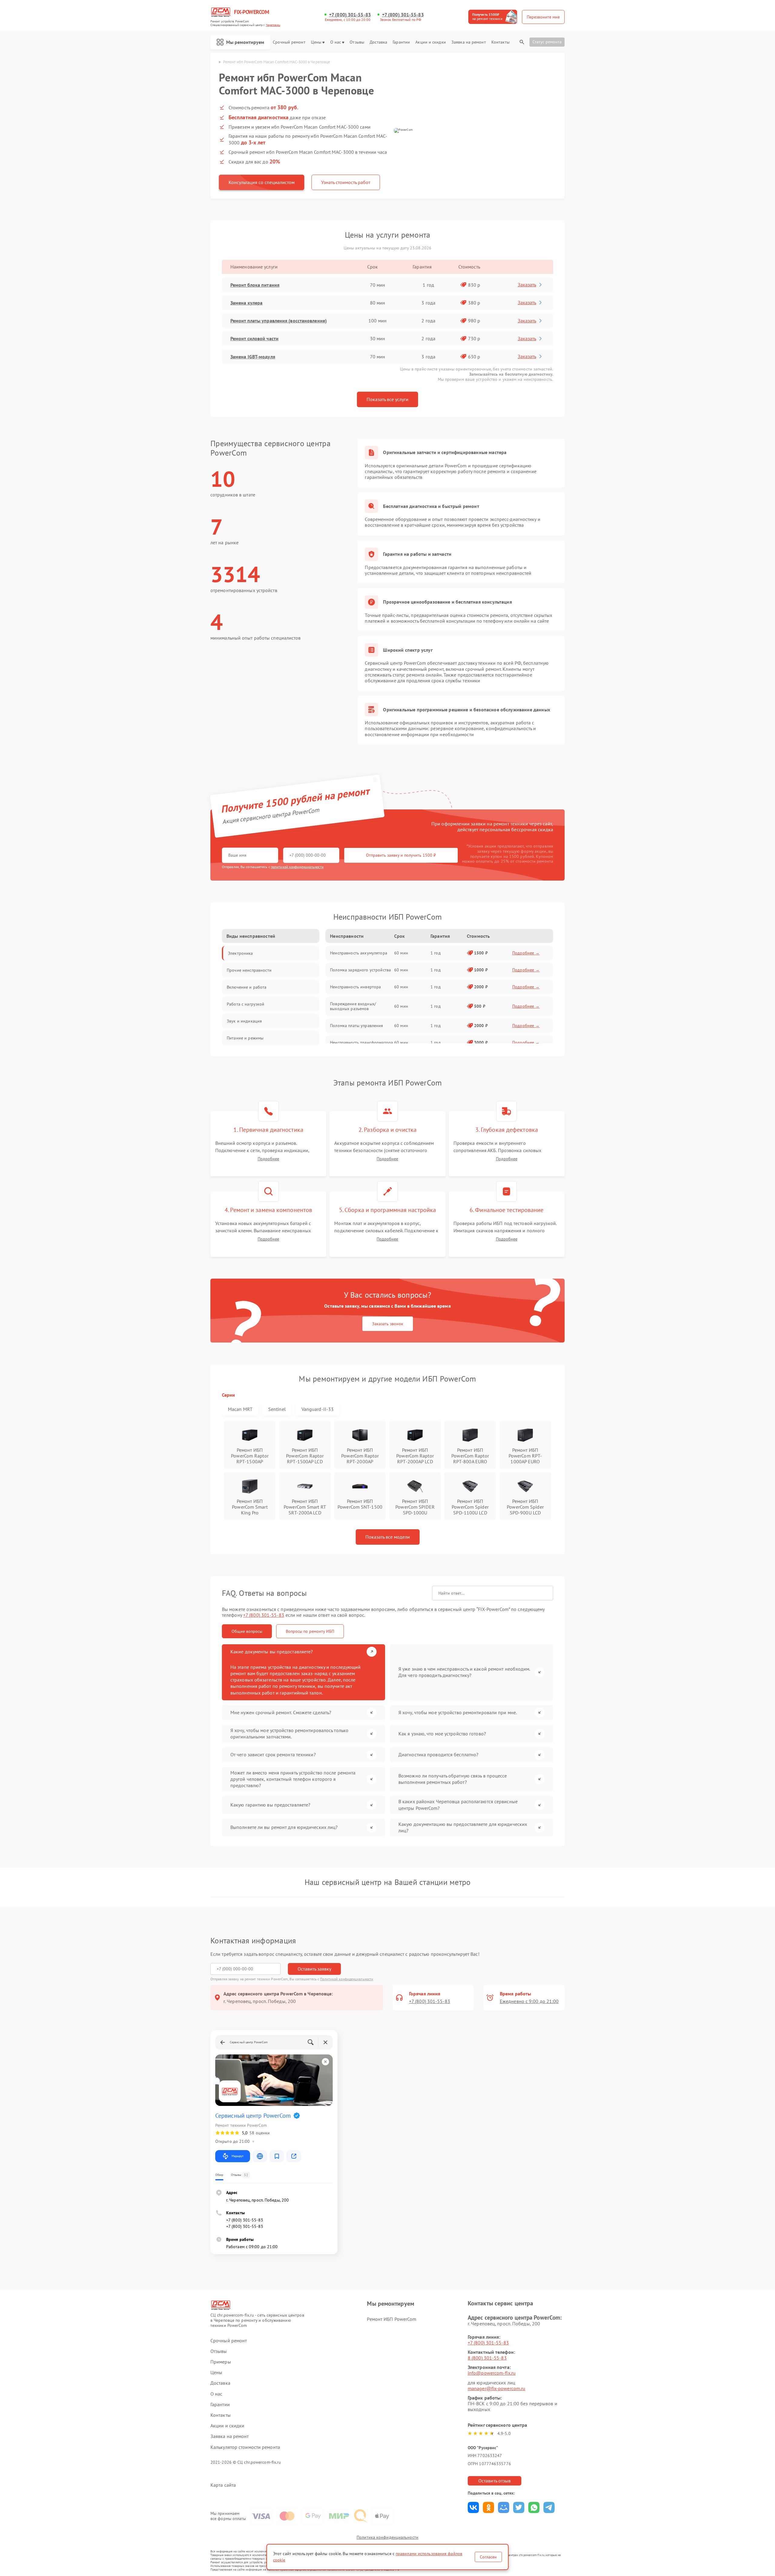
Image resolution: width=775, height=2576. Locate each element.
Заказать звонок (388, 1324)
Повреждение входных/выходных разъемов (353, 1006)
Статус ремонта (547, 42)
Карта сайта (223, 2485)
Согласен (488, 2557)
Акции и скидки (430, 42)
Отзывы (357, 42)
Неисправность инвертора (355, 987)
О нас (336, 42)
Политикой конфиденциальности (347, 1979)
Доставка (378, 42)
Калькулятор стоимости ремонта (245, 2447)
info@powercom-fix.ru (492, 2373)
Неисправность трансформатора (361, 1043)
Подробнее (268, 1159)
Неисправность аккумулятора (359, 953)
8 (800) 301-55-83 (487, 2358)
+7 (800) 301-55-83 (350, 15)
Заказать (527, 285)
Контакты (500, 42)
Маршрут (237, 2156)
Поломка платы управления (356, 1026)
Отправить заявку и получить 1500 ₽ (401, 855)
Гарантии (401, 42)
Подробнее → (526, 953)
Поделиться (473, 2507)
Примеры (221, 2362)
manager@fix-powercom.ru (496, 2388)
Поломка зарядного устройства (360, 970)
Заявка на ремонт (469, 42)
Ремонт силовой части (254, 338)
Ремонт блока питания (255, 285)
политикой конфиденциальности (297, 867)
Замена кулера (246, 303)
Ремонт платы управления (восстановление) (279, 321)
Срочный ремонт (289, 42)
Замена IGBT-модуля (253, 357)
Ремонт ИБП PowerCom (392, 2319)
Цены (316, 42)
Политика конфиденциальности (387, 2537)
